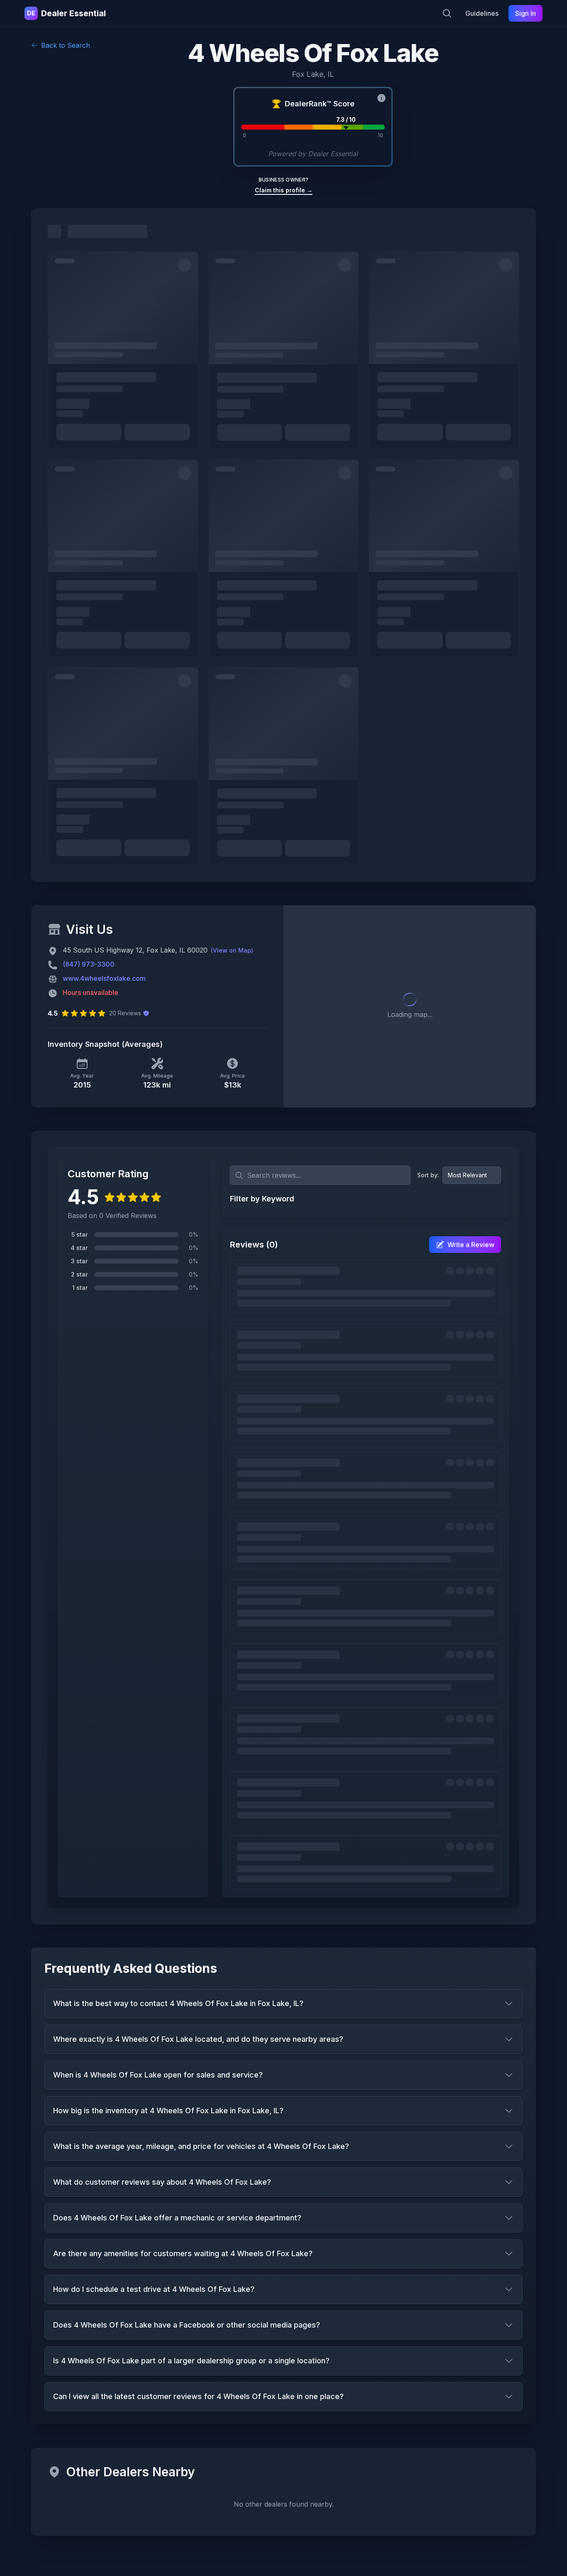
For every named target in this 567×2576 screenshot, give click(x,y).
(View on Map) (232, 950)
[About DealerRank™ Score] (381, 98)
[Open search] (447, 13)
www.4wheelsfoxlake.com (104, 978)
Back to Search (66, 45)
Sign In (525, 13)
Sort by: (428, 1175)
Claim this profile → (284, 190)
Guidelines (482, 13)
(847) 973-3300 (89, 964)
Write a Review (471, 1245)
